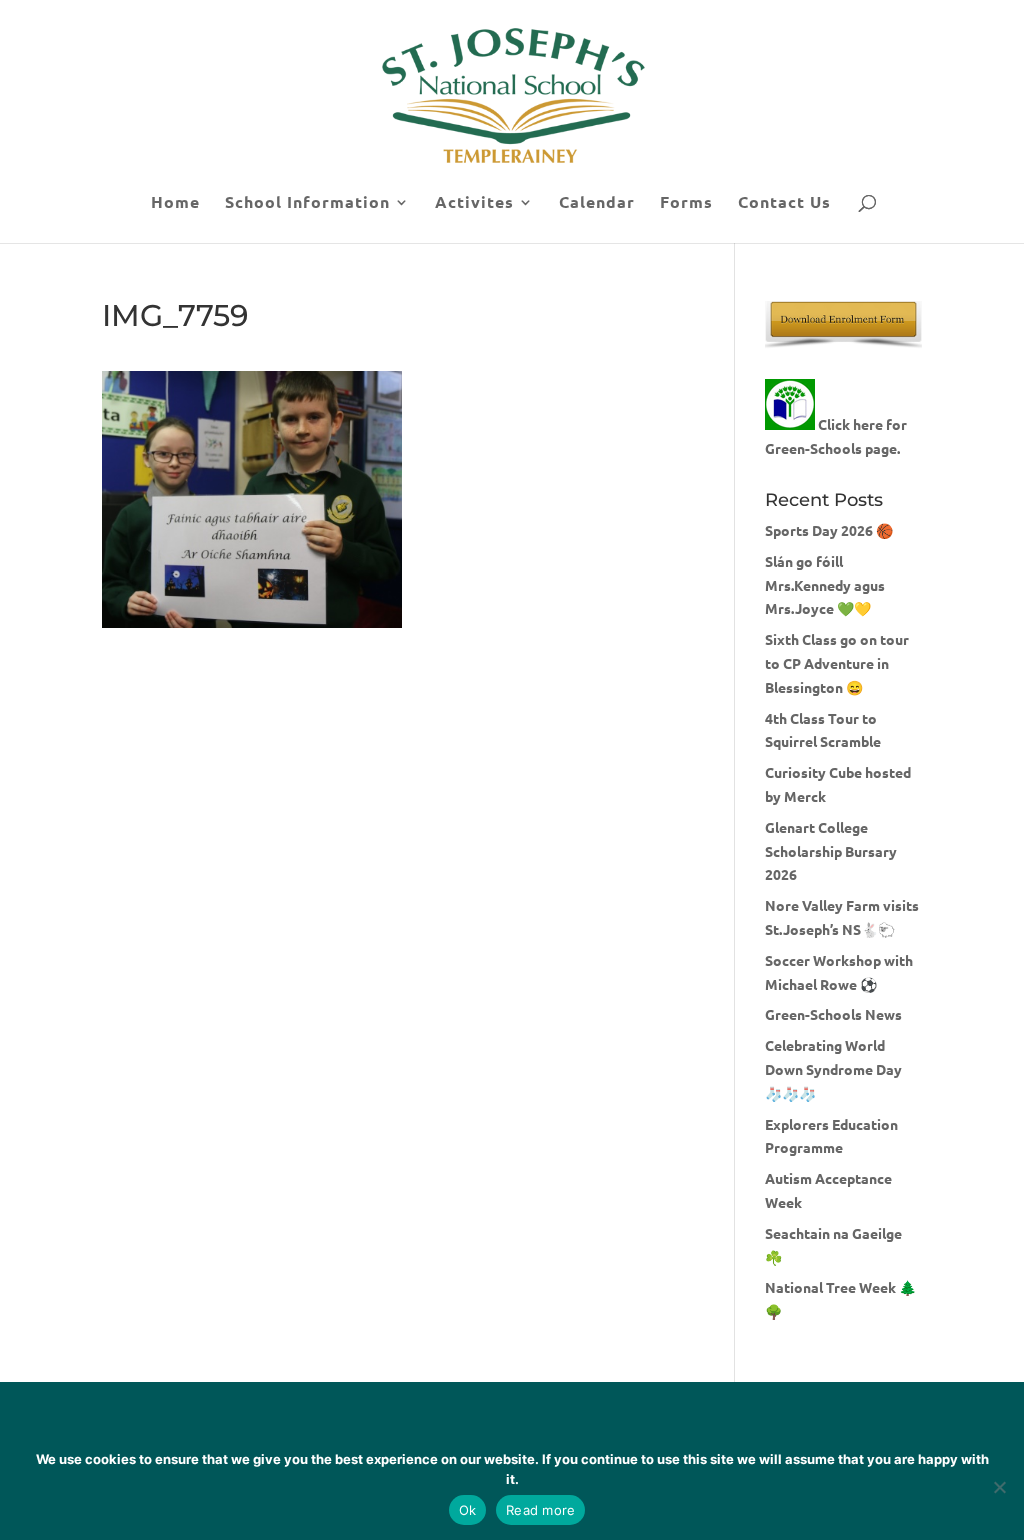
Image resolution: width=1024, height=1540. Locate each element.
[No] (999, 1487)
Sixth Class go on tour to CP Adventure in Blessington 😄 (837, 663)
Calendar (597, 203)
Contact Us (784, 203)
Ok (468, 1510)
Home (175, 203)
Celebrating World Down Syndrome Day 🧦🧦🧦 (833, 1069)
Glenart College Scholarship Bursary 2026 (831, 851)
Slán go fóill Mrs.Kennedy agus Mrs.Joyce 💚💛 (825, 585)
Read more (540, 1510)
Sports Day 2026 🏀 (829, 530)
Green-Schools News (833, 1014)
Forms (686, 203)
